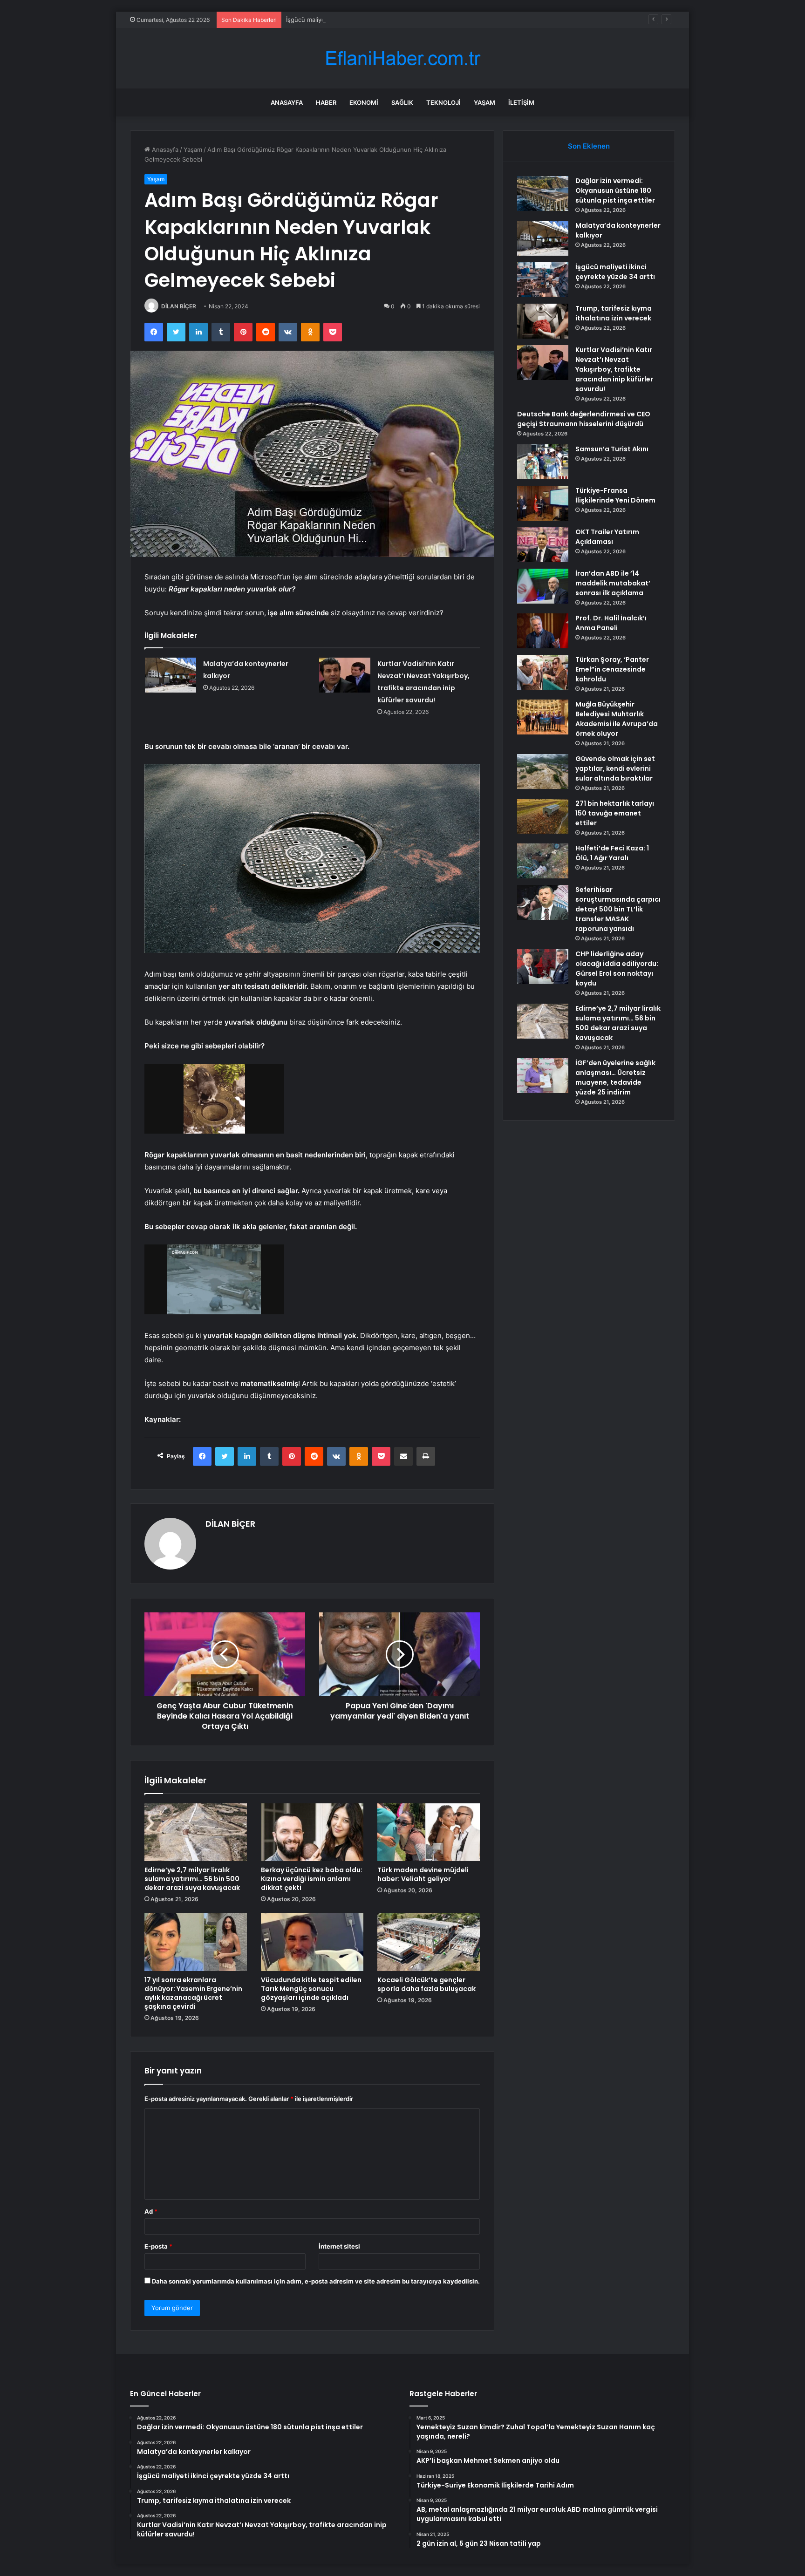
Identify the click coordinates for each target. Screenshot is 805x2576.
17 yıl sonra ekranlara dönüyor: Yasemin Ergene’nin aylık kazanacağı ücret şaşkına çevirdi (193, 1993)
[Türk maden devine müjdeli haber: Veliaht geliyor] (429, 1832)
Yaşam (484, 102)
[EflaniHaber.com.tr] (402, 58)
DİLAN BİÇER (179, 306)
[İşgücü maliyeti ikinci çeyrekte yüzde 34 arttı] (543, 280)
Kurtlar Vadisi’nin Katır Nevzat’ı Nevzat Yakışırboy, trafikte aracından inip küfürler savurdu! (614, 369)
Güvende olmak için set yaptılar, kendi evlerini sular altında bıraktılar (615, 768)
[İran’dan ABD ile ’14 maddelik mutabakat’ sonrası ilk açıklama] (543, 586)
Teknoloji (443, 102)
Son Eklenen (589, 146)
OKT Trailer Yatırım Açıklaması (607, 537)
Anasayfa (287, 102)
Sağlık (402, 102)
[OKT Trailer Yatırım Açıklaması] (543, 545)
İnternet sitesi (339, 2246)
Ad (151, 2211)
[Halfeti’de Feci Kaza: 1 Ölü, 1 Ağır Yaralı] (543, 861)
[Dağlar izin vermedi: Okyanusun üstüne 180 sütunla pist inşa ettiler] (543, 194)
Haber (326, 102)
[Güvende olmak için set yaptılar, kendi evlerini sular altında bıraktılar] (543, 771)
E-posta (158, 2246)
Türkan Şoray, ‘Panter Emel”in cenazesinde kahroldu (612, 669)
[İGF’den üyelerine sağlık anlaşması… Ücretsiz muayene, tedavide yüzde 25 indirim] (543, 1076)
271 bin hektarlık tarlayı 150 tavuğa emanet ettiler (615, 813)
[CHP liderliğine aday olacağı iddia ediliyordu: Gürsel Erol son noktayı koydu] (543, 967)
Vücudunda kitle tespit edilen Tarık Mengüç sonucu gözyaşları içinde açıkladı (311, 1989)
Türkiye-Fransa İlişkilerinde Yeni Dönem (615, 495)
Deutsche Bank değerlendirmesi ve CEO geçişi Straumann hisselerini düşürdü (584, 419)
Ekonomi (364, 102)
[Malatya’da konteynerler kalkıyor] (171, 675)
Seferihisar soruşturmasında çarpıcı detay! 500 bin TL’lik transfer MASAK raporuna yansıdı (618, 909)
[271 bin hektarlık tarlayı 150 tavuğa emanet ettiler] (543, 816)
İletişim (521, 102)
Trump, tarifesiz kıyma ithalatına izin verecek (614, 313)
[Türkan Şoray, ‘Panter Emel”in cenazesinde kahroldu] (543, 672)
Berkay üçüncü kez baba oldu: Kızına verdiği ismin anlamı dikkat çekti (312, 1879)
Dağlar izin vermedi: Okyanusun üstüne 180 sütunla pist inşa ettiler (615, 190)
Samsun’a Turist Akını (612, 449)
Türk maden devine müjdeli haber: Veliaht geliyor (423, 1874)
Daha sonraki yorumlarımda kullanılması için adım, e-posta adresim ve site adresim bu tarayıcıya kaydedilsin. (316, 2281)
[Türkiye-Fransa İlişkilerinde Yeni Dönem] (543, 503)
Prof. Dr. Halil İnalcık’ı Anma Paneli (611, 623)
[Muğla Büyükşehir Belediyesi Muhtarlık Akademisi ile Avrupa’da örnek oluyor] (543, 717)
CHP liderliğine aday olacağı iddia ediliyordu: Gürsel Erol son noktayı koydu (617, 969)
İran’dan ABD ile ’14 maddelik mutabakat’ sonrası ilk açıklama (613, 583)
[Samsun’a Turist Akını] (543, 462)
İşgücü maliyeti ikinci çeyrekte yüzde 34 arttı (351, 20)
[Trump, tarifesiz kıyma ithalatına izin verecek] (543, 321)
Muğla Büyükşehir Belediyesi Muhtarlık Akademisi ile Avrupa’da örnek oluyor (617, 719)
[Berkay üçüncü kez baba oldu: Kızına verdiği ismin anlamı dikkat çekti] (312, 1832)
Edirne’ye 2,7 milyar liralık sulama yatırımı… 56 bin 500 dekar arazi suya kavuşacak (192, 1879)
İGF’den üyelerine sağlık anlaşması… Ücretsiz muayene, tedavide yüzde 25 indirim (615, 1077)
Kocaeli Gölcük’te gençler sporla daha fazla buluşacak (426, 1984)
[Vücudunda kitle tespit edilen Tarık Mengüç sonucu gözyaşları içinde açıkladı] (312, 1942)
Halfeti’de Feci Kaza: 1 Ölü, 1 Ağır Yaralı (612, 853)
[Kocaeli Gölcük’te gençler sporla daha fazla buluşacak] (429, 1942)
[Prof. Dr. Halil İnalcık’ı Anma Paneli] (543, 631)
